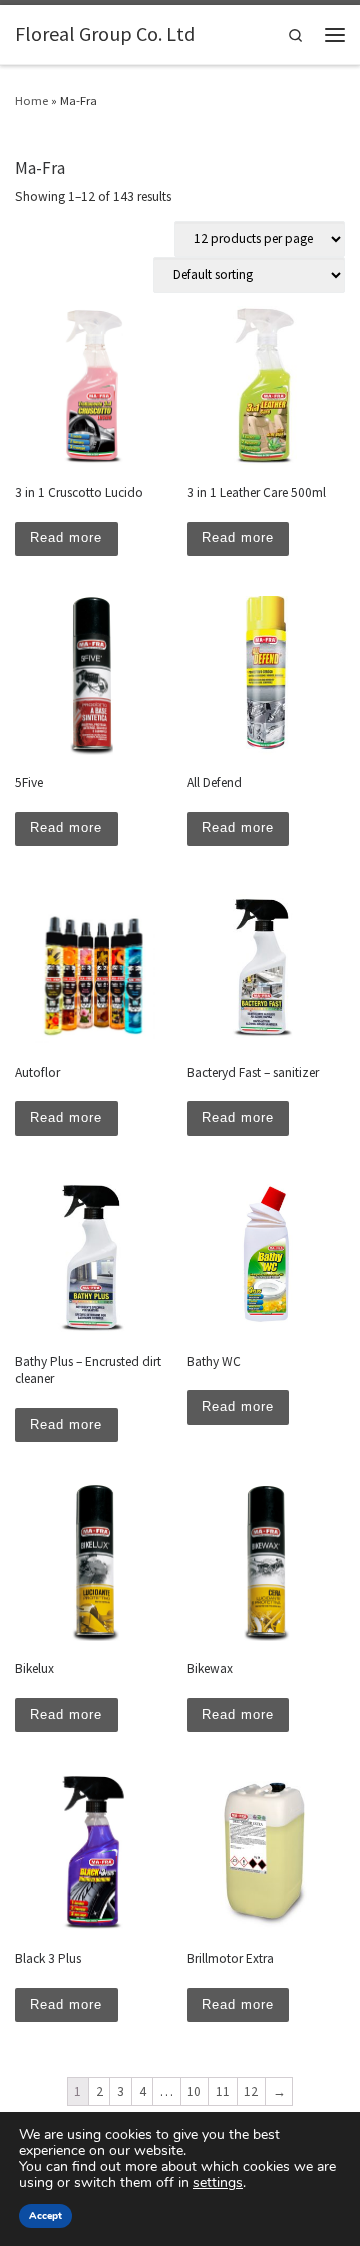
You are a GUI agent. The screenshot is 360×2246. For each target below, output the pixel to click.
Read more (66, 537)
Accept (45, 2216)
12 (251, 2091)
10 (194, 2091)
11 (223, 2091)
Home (31, 100)
